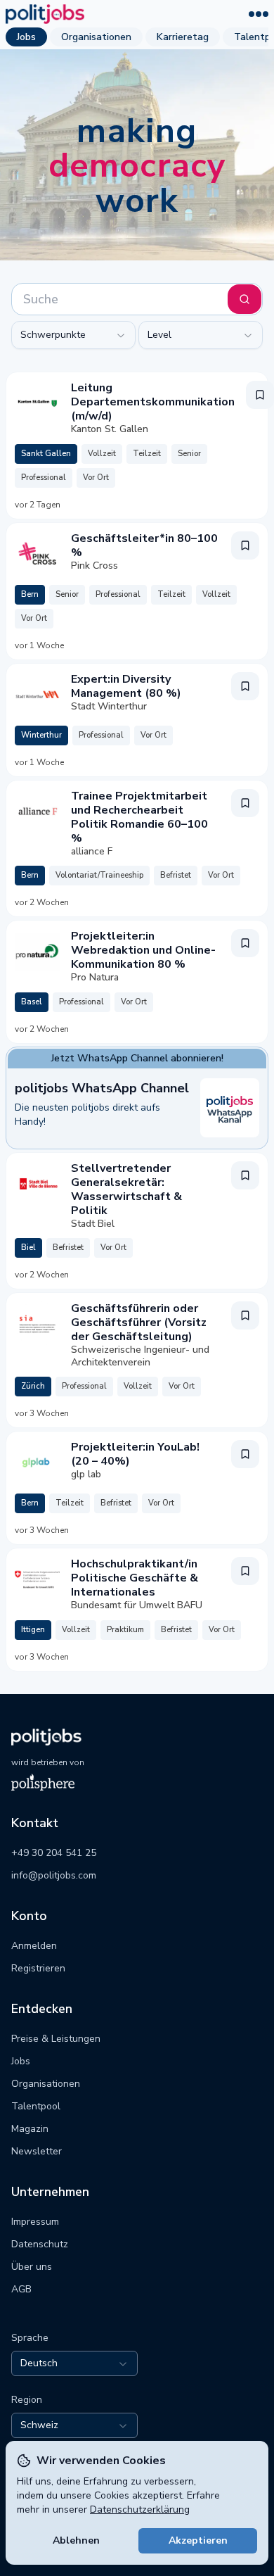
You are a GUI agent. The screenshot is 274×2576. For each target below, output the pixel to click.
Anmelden (34, 1946)
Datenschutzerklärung (140, 2509)
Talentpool (36, 2106)
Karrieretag (183, 37)
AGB (21, 2289)
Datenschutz (40, 2244)
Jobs (26, 37)
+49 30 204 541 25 (54, 1853)
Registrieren (38, 1968)
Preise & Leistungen (56, 2039)
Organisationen (96, 37)
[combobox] (73, 335)
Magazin (30, 2129)
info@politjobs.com (54, 1875)
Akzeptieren (198, 2540)
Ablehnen (76, 2540)
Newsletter (37, 2151)
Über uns (32, 2267)
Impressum (35, 2222)
